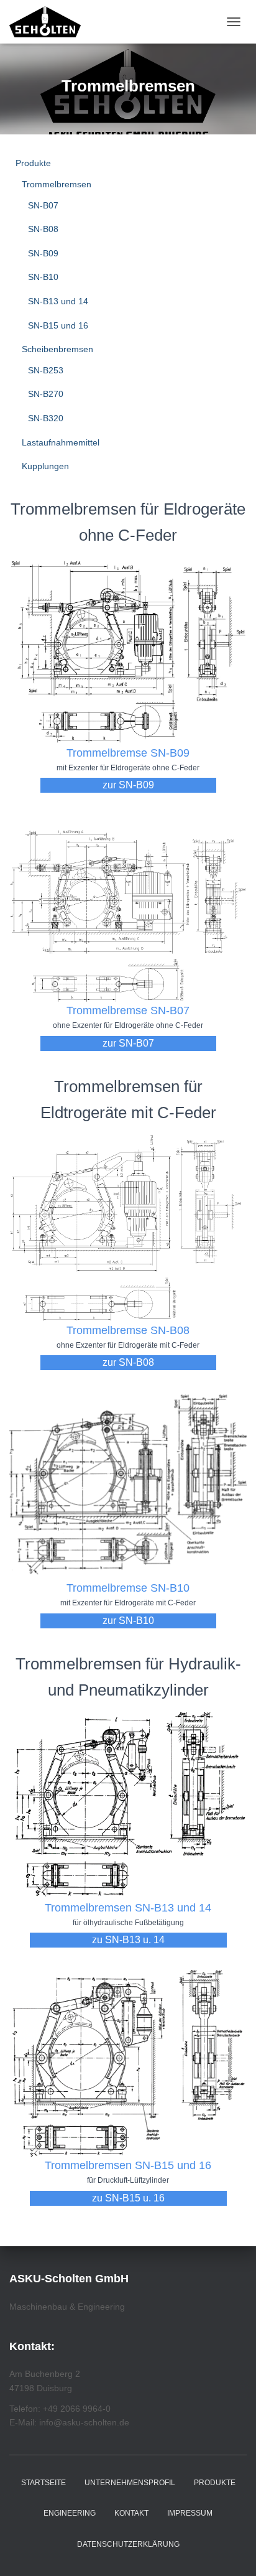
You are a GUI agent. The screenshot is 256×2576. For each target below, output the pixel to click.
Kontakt (131, 2513)
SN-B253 (46, 370)
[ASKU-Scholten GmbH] (50, 22)
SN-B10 (43, 277)
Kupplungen (45, 466)
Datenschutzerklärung (128, 2544)
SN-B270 (46, 394)
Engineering (70, 2513)
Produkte (33, 163)
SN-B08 (43, 229)
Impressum (190, 2513)
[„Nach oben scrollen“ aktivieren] (231, 2551)
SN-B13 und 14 (58, 301)
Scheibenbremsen (57, 349)
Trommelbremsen (57, 184)
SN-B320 (46, 418)
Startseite (43, 2483)
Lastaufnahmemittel (61, 442)
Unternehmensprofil (130, 2483)
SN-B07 (43, 205)
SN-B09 (43, 253)
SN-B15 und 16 (58, 325)
